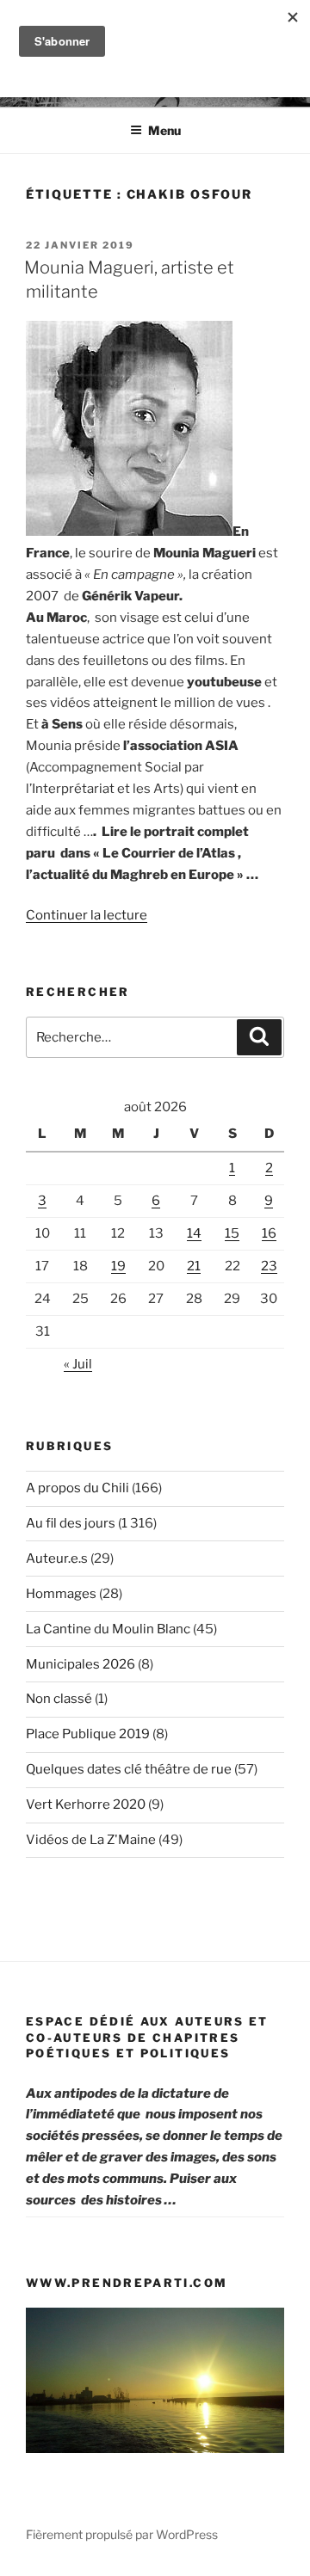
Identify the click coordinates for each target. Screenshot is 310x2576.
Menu (164, 130)
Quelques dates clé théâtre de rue (129, 1769)
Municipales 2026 (81, 1664)
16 (269, 1233)
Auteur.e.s (57, 1559)
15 (232, 1233)
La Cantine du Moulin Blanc (108, 1629)
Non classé (59, 1699)
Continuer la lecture (87, 915)
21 (194, 1266)
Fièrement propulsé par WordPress (122, 2534)
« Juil (78, 1364)
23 (269, 1266)
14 (194, 1233)
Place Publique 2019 (88, 1734)
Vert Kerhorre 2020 (86, 1804)
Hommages (61, 1594)
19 (118, 1266)
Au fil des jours (71, 1523)
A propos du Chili (77, 1488)
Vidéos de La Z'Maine (91, 1840)
